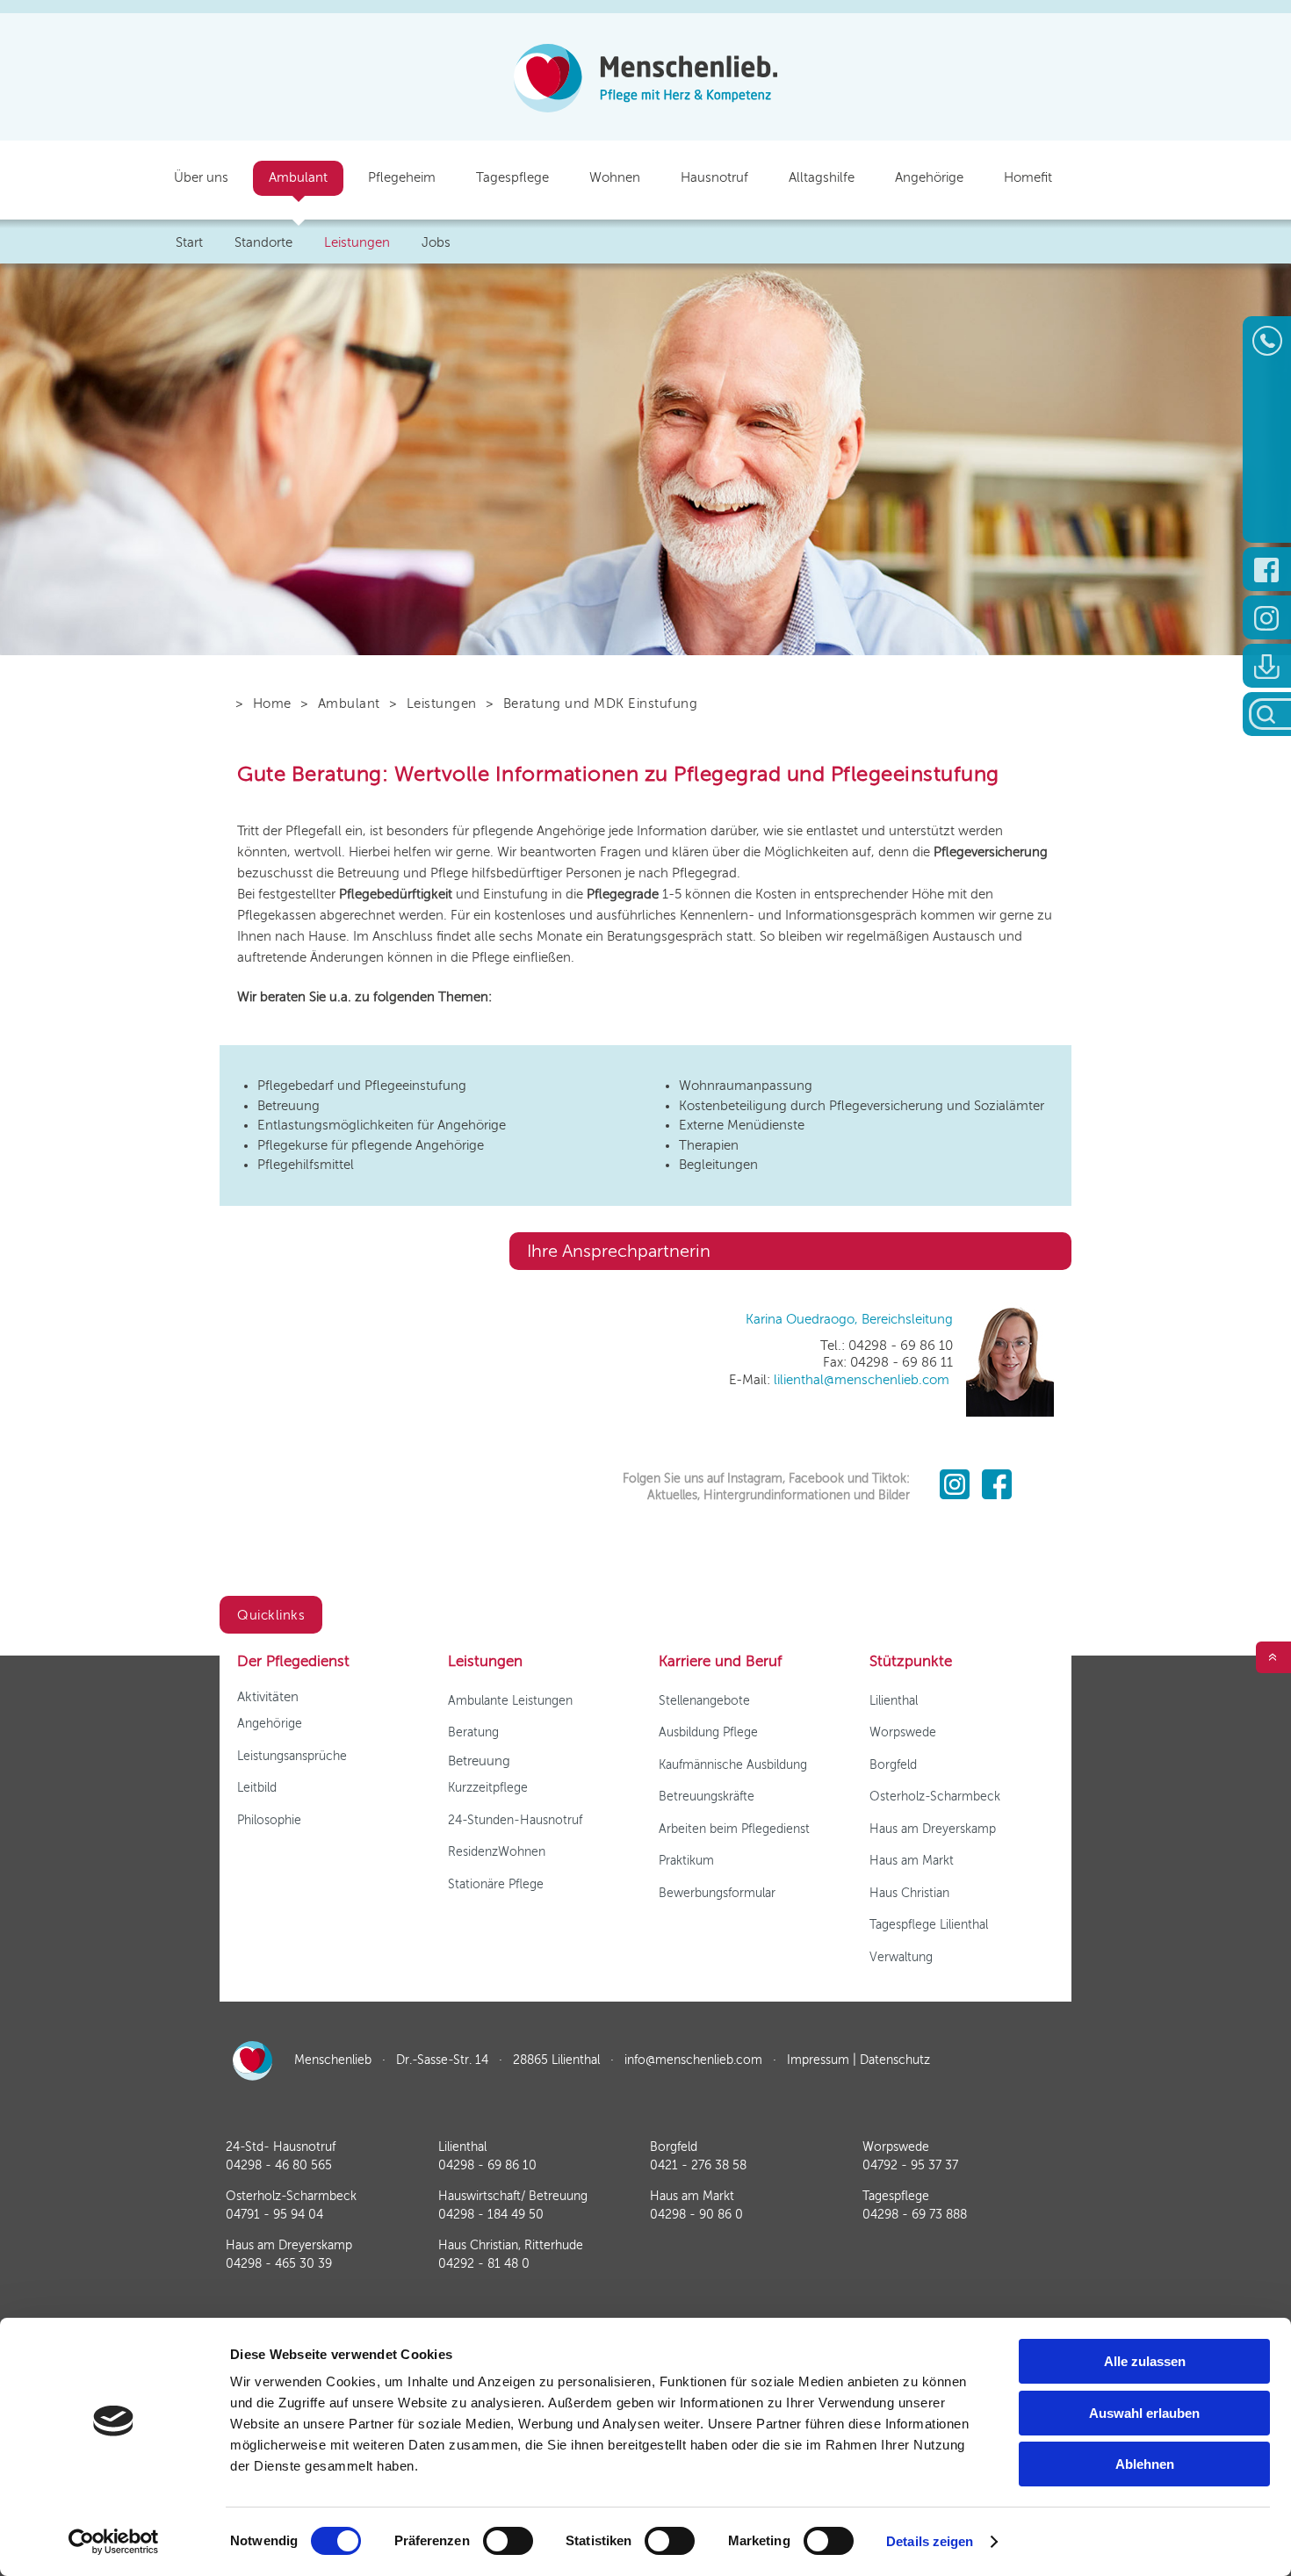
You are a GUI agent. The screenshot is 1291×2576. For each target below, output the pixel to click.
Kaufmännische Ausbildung (733, 1765)
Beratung (473, 1732)
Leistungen (442, 704)
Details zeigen (930, 2541)
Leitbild (257, 1788)
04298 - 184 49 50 (491, 2215)
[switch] (508, 2541)
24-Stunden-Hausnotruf (515, 1820)
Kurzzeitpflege (488, 1788)
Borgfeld (893, 1765)
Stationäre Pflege (496, 1884)
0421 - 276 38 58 (698, 2165)
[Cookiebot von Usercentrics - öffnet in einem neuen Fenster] (114, 2542)
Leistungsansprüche (292, 1756)
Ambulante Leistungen (510, 1701)
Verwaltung (901, 1957)
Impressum (818, 2060)
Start (189, 242)
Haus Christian (909, 1893)
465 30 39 (279, 2264)
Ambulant (349, 704)
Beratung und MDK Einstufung (600, 704)
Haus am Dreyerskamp (933, 1829)
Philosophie (269, 1820)
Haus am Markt (912, 1861)
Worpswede (903, 1732)
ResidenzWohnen (497, 1852)
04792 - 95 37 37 (910, 2165)
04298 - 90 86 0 (696, 2215)
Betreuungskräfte (707, 1797)
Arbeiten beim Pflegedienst (734, 1829)
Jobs (436, 242)
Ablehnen (1145, 2464)
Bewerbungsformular (717, 1893)
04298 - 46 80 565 (279, 2165)
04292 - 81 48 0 (484, 2264)
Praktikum (686, 1861)
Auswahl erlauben (1144, 2413)
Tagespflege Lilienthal (929, 1925)
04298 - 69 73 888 (915, 2215)
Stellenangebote (704, 1701)
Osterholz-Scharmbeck (935, 1797)
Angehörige (270, 1724)
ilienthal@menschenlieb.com (863, 1380)
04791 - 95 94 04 (274, 2215)
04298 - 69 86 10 (487, 2165)
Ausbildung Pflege (708, 1732)
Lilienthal (894, 1701)
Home (272, 704)
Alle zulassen (1145, 2361)
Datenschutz (895, 2060)
